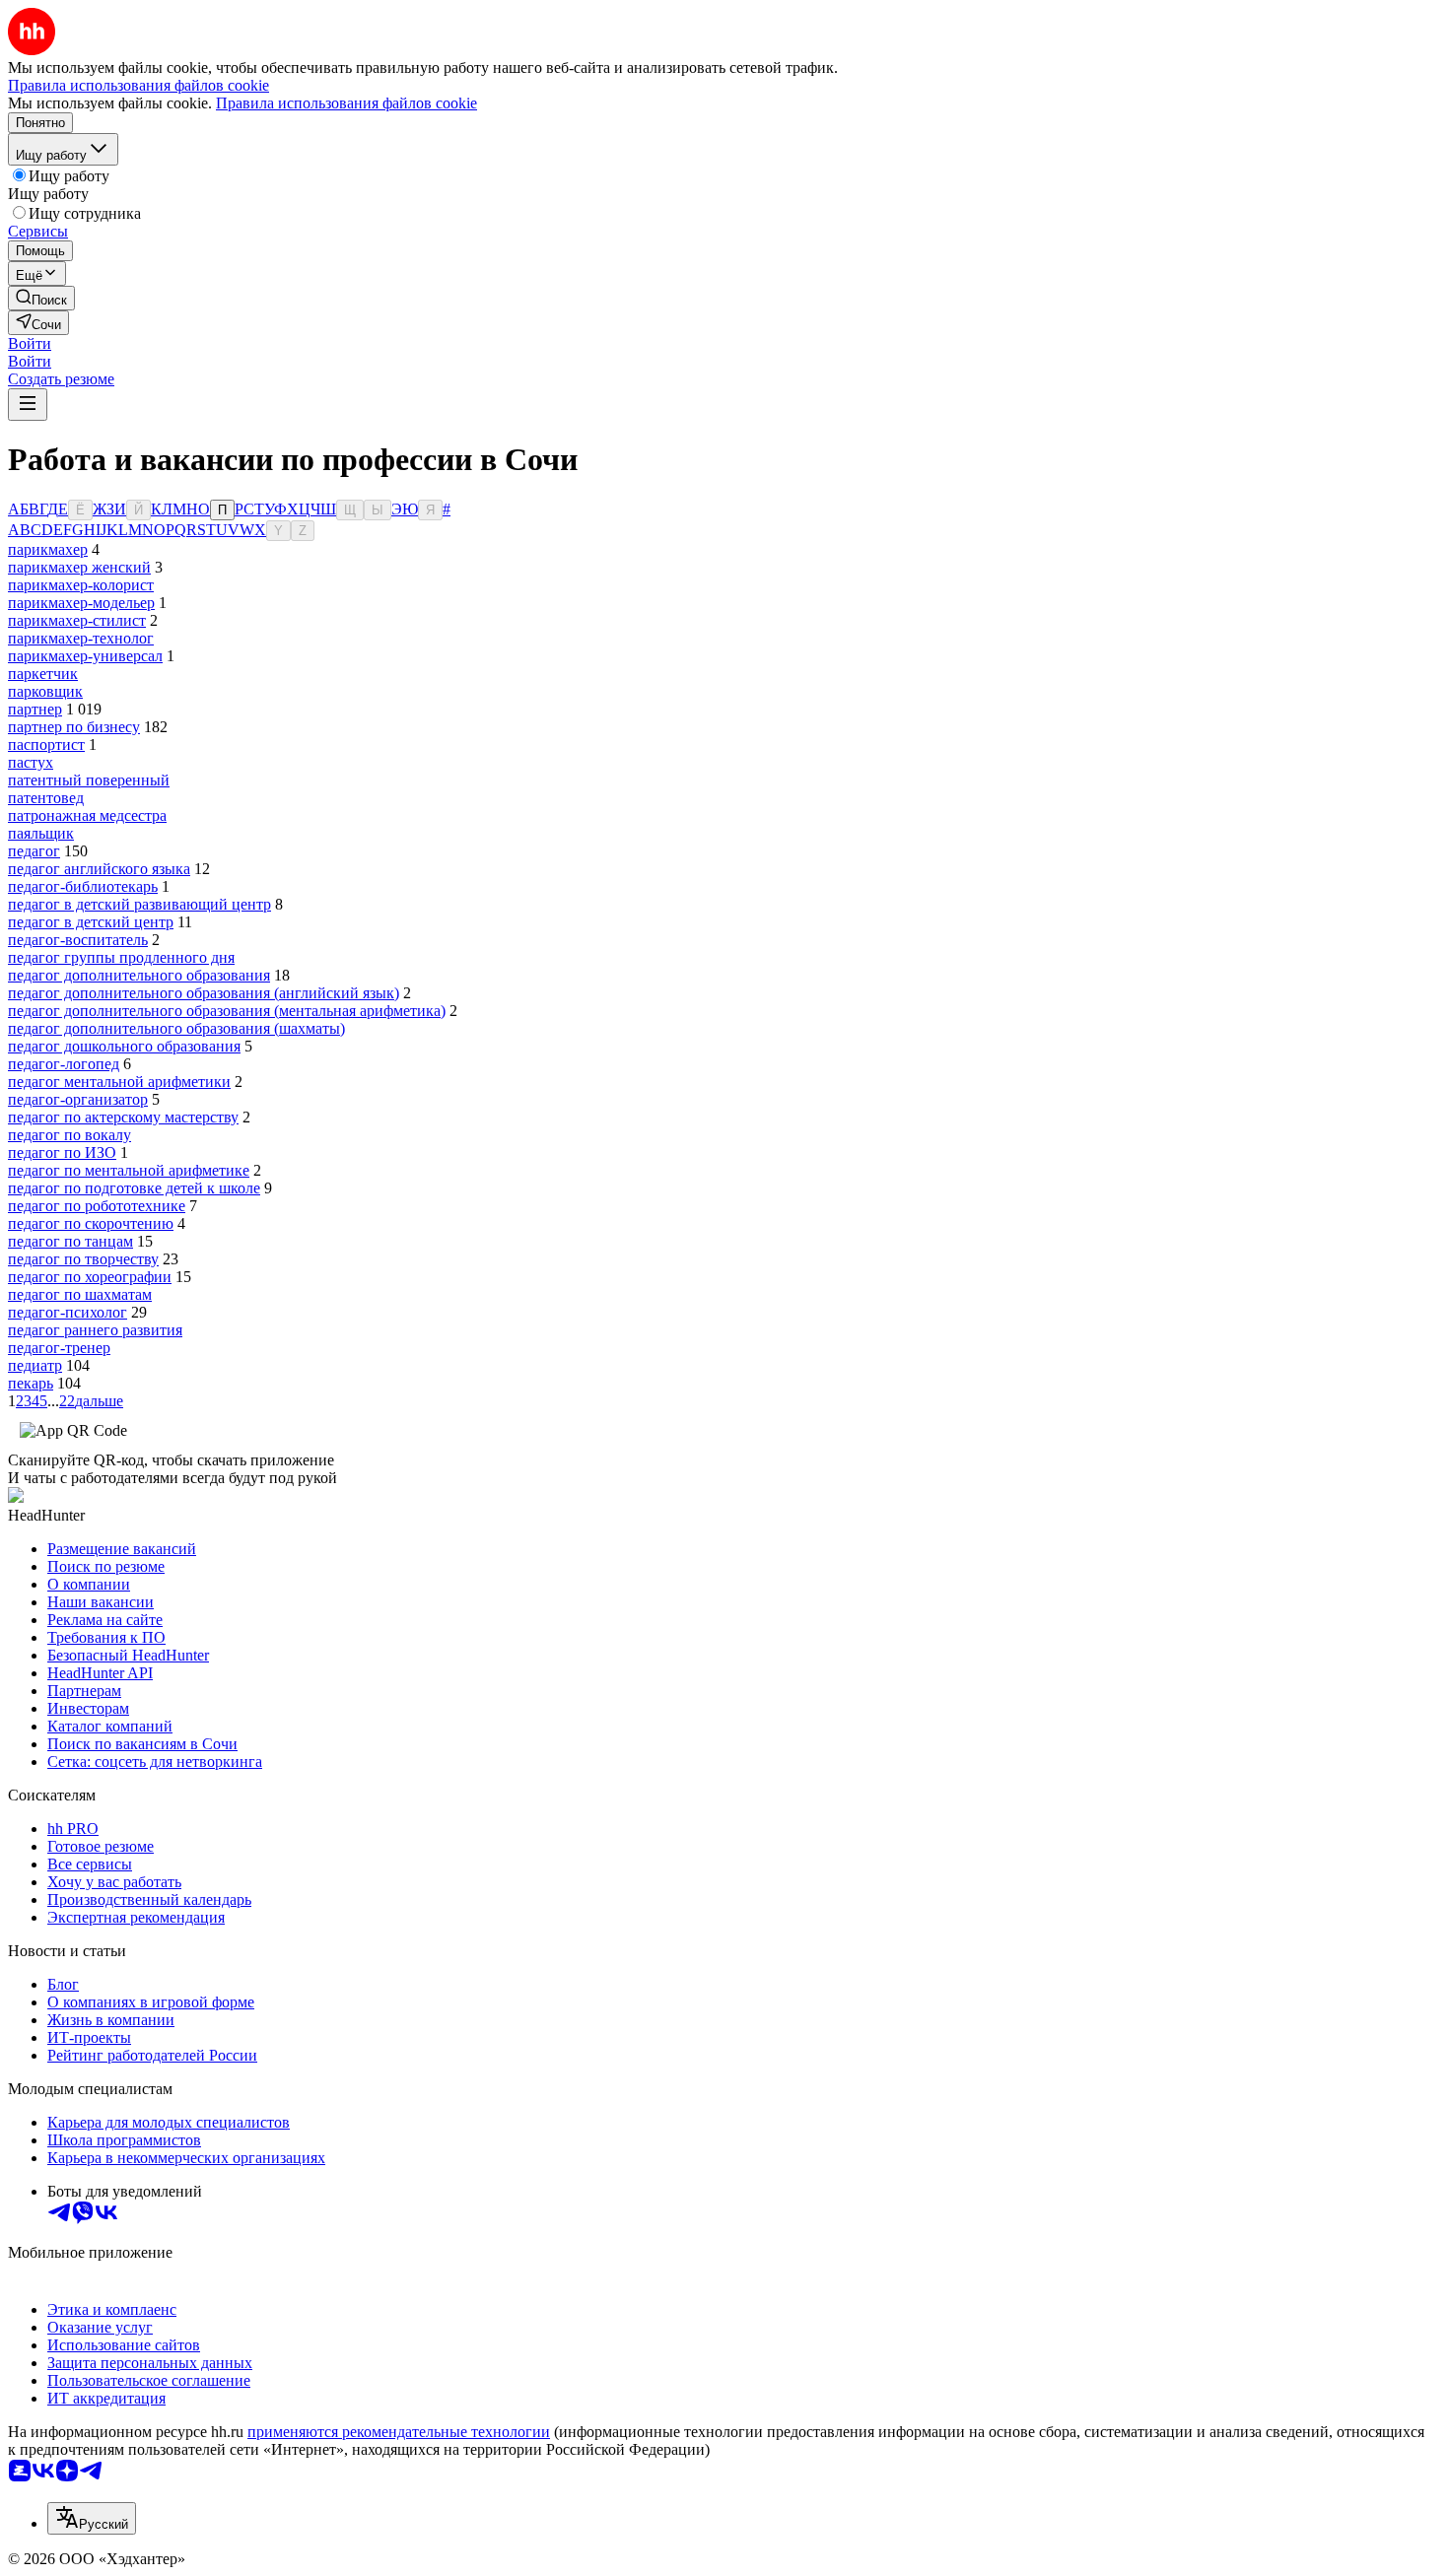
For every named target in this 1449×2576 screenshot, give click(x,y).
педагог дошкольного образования (124, 1046)
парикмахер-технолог (81, 638)
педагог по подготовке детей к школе (134, 1188)
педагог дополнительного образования (139, 975)
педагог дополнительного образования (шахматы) (176, 1028)
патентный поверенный (89, 780)
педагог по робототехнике (97, 1206)
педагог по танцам (70, 1241)
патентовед (46, 798)
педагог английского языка (99, 869)
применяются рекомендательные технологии (399, 2432)
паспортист (46, 745)
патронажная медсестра (87, 815)
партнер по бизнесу (74, 727)
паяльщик (41, 833)
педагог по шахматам (80, 1294)
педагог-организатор (78, 1099)
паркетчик (43, 674)
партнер (35, 709)
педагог (34, 851)
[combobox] (92, 2518)
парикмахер (48, 549)
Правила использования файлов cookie (346, 103)
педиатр (35, 1365)
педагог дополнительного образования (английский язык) (204, 993)
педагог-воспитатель (78, 940)
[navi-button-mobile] (28, 405)
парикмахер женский (79, 567)
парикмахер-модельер (81, 603)
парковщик (45, 691)
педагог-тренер (59, 1348)
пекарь (31, 1383)
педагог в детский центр (91, 922)
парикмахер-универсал (85, 656)
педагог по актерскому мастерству (123, 1117)
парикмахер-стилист (77, 620)
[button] (30, 343)
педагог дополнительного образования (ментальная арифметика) (227, 1011)
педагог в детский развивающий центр (139, 904)
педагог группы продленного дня (121, 957)
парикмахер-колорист (81, 585)
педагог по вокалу (69, 1135)
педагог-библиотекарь (83, 886)
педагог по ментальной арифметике (129, 1170)
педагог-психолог (68, 1312)
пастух (31, 762)
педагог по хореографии (90, 1277)
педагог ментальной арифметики (119, 1082)
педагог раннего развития (95, 1330)
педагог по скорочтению (91, 1223)
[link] (41, 298)
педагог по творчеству (83, 1259)
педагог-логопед (64, 1064)
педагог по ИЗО (62, 1152)
